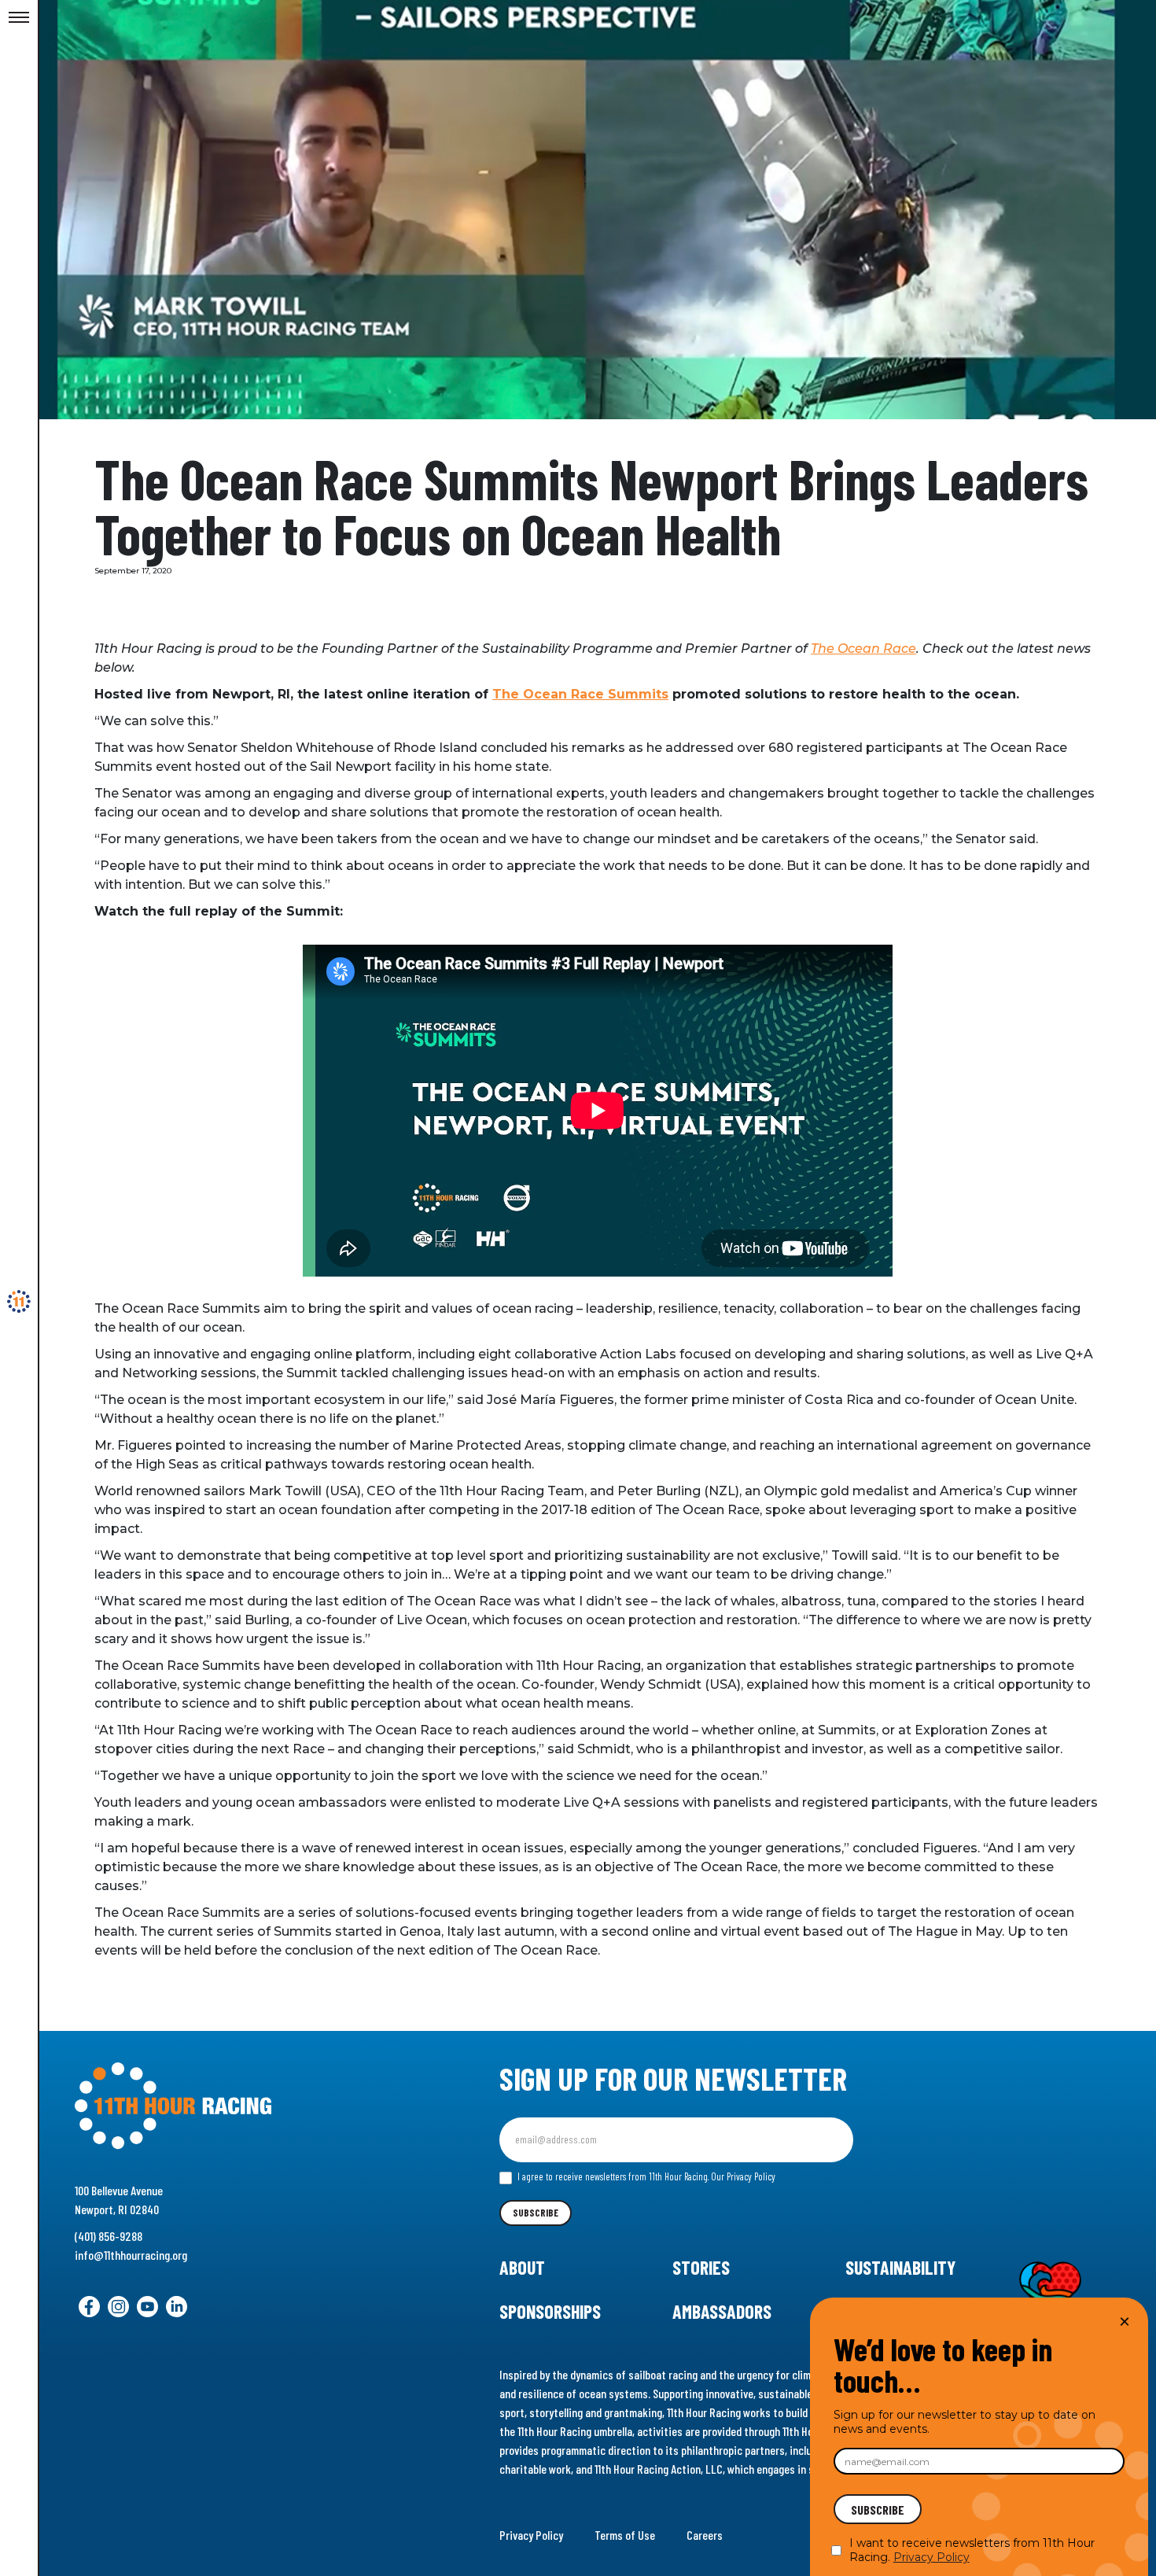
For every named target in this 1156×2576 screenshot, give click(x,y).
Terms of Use (625, 2535)
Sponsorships (550, 2311)
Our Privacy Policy (743, 2176)
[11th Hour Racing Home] (239, 2106)
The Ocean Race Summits (580, 694)
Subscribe (536, 2213)
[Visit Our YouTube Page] (147, 2307)
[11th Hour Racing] (19, 1302)
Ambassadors (722, 2311)
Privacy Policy (531, 2535)
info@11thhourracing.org (131, 2255)
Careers (705, 2535)
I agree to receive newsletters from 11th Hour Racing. (645, 2176)
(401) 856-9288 (109, 2236)
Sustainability (900, 2267)
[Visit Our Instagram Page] (118, 2307)
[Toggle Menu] (19, 18)
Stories (701, 2267)
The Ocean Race (863, 649)
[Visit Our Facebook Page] (89, 2307)
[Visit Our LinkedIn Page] (177, 2307)
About (522, 2267)
